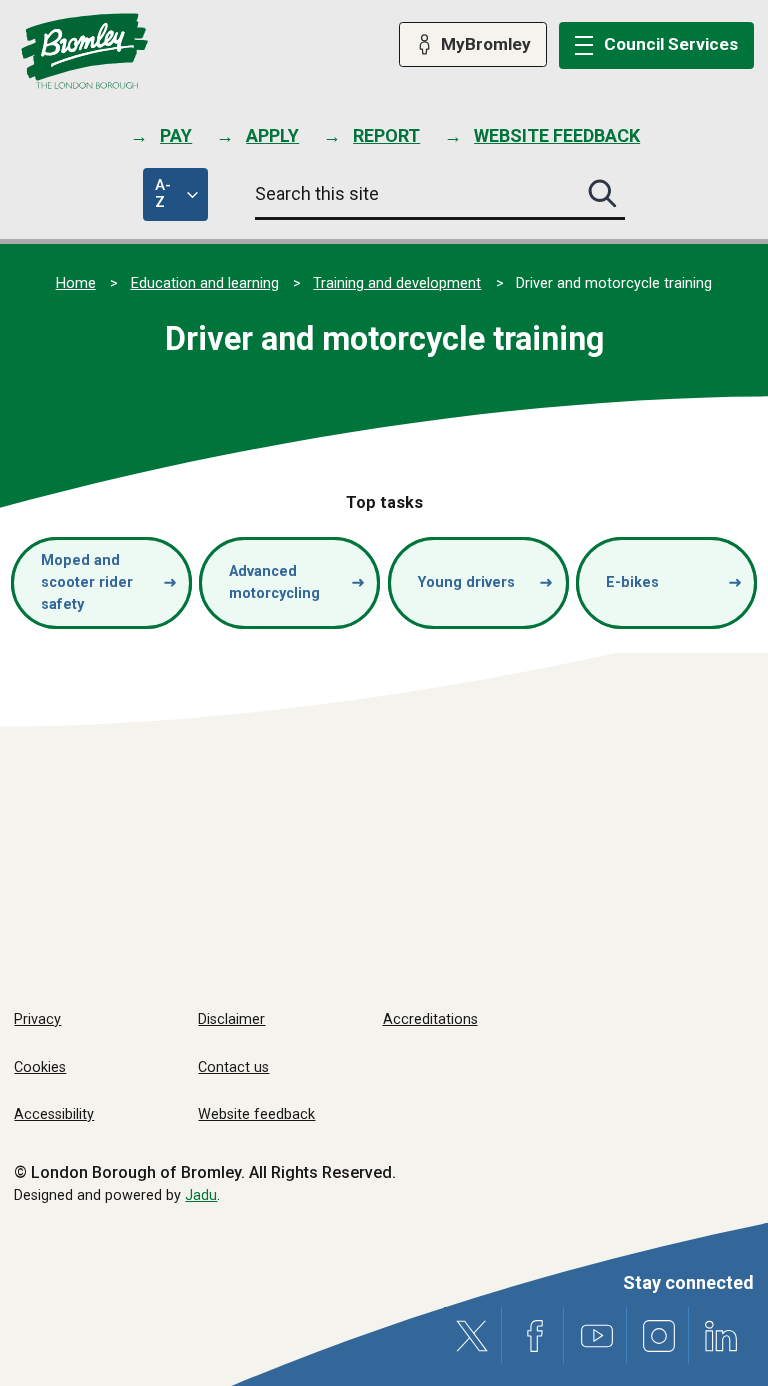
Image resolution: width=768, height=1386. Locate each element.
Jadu (201, 1195)
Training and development (397, 283)
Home (76, 283)
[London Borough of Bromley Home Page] (84, 51)
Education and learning (205, 283)
